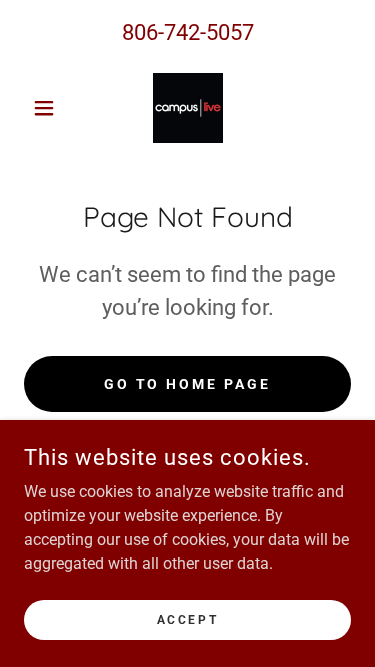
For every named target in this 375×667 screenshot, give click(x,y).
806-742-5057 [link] (188, 32)
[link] (188, 108)
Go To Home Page (188, 384)
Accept (187, 619)
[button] (48, 108)
